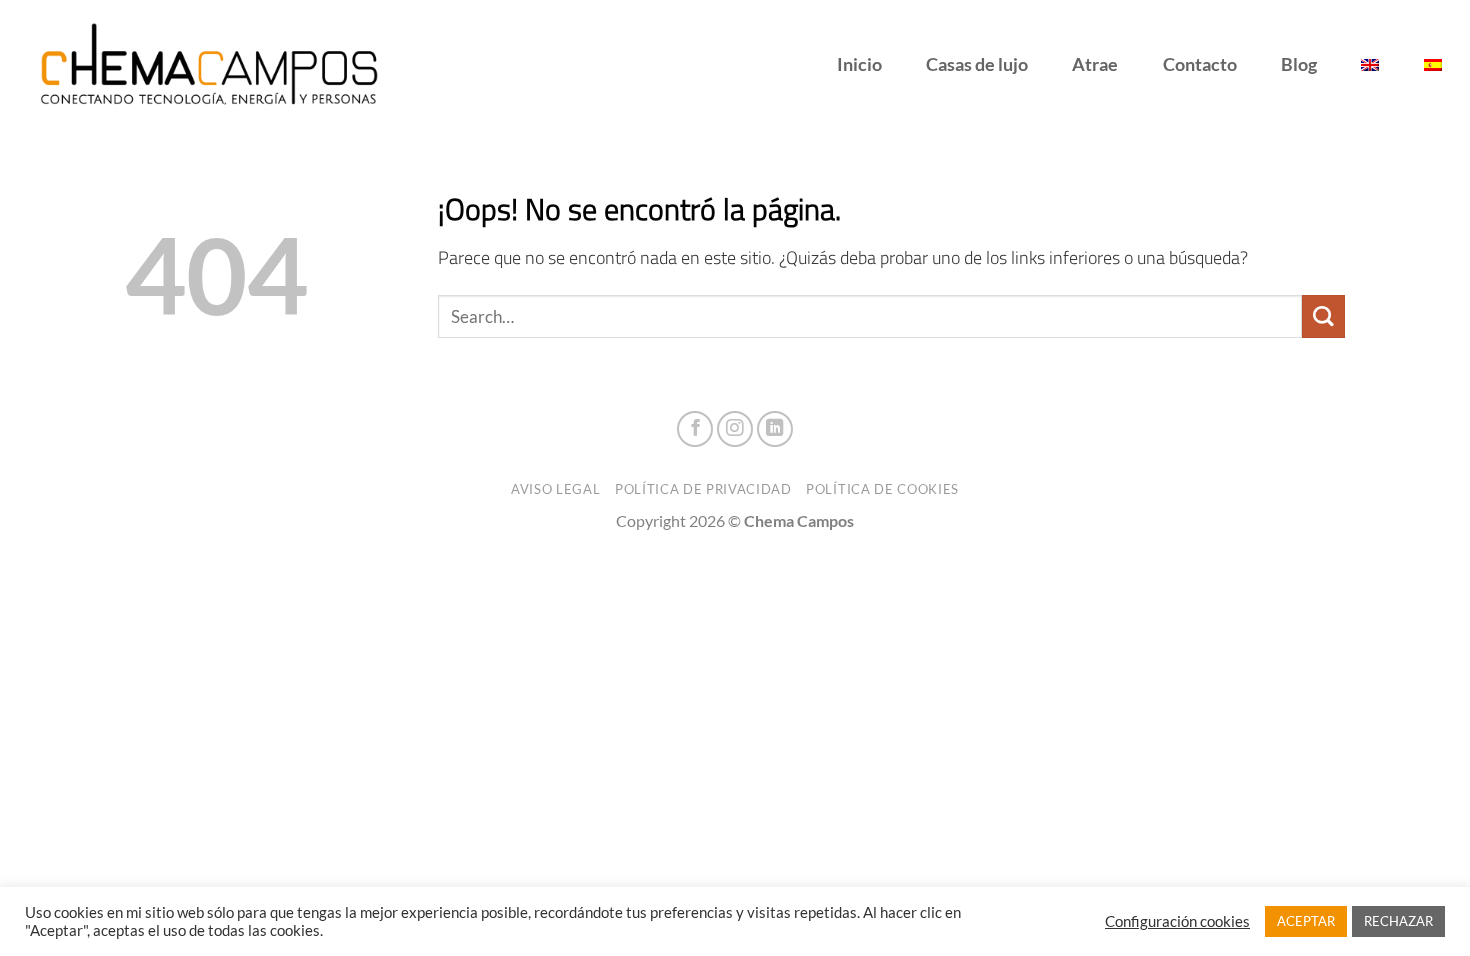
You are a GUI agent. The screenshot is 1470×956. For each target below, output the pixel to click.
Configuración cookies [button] (1177, 921)
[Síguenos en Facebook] (695, 429)
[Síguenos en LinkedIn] (775, 429)
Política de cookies (882, 489)
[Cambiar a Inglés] (1370, 65)
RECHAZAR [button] (1398, 921)
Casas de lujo (977, 64)
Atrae (1095, 64)
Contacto (1200, 64)
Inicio (859, 64)
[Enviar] (1323, 316)
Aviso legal (555, 489)
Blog (1299, 64)
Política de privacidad (703, 489)
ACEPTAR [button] (1306, 921)
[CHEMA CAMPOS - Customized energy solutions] (215, 65)
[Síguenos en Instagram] (735, 429)
